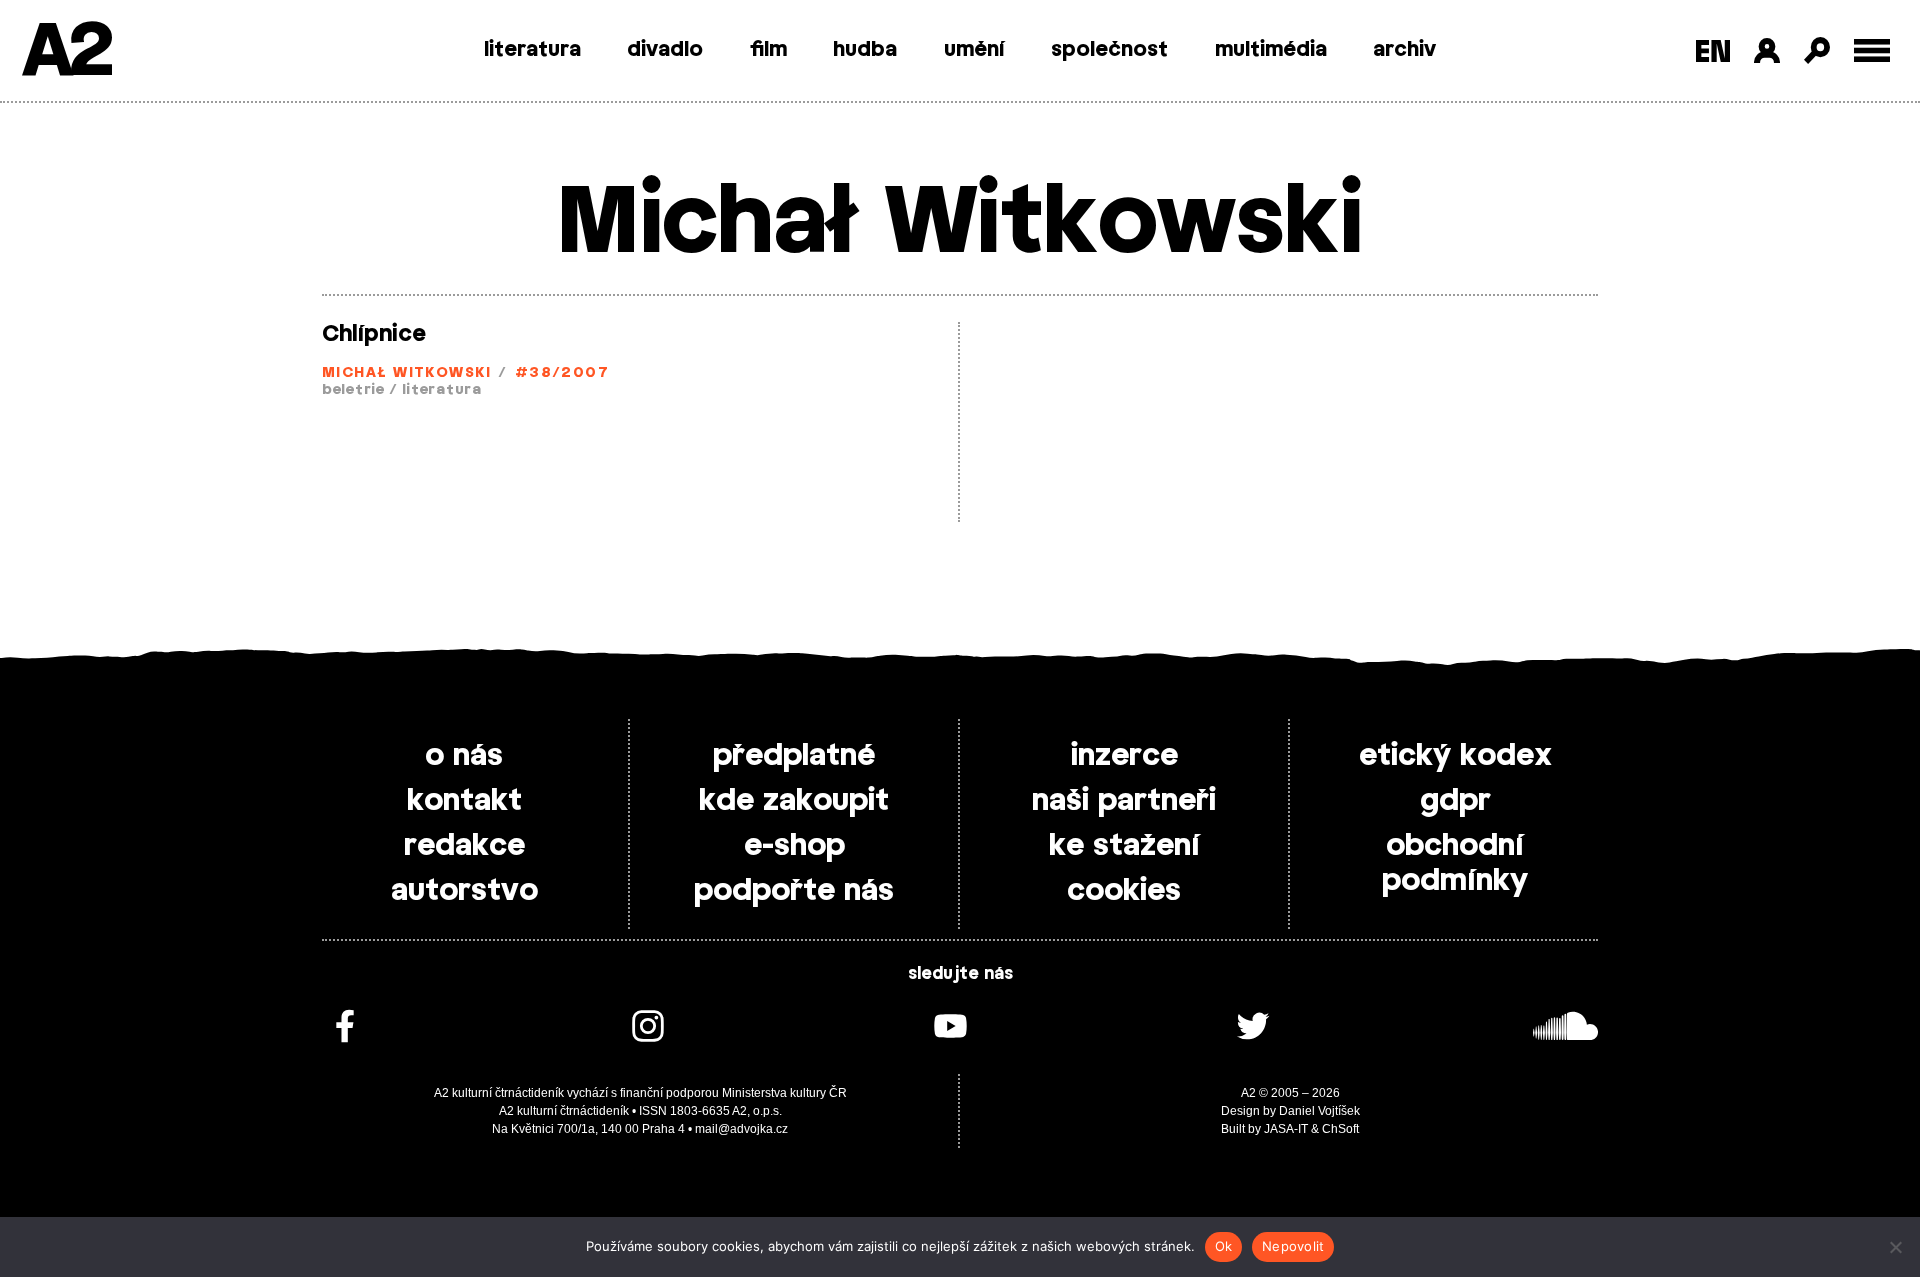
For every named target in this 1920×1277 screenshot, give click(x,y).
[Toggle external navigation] (1872, 50)
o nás (464, 756)
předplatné (794, 756)
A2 (65, 52)
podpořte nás (794, 891)
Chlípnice (374, 334)
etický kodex (1455, 756)
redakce (464, 846)
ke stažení (1124, 846)
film (768, 50)
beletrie (353, 390)
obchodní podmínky (1455, 863)
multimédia (1271, 50)
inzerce (1124, 756)
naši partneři (1124, 801)
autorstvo (464, 891)
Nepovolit (1293, 1246)
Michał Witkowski (406, 373)
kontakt (464, 801)
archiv (1404, 50)
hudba (865, 50)
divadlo (665, 50)
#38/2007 (562, 373)
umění (974, 50)
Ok (1224, 1246)
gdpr (1455, 801)
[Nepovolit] (1895, 1247)
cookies (1124, 891)
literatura (532, 50)
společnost (1109, 50)
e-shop (794, 846)
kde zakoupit (794, 801)
